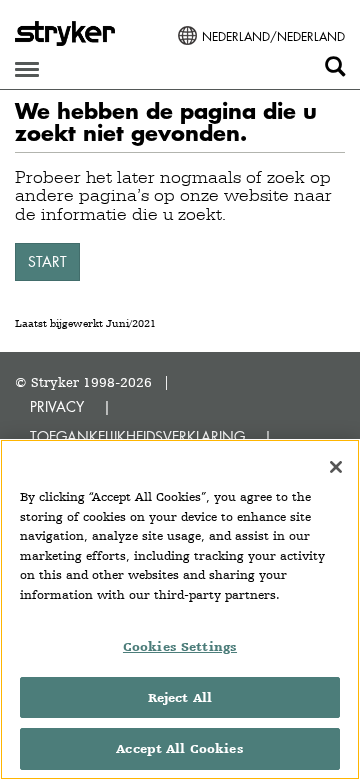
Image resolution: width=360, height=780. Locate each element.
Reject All (180, 697)
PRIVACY (57, 406)
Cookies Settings (180, 646)
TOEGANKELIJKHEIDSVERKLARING (137, 436)
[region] (180, 609)
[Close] (336, 467)
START (47, 261)
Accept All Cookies (179, 748)
